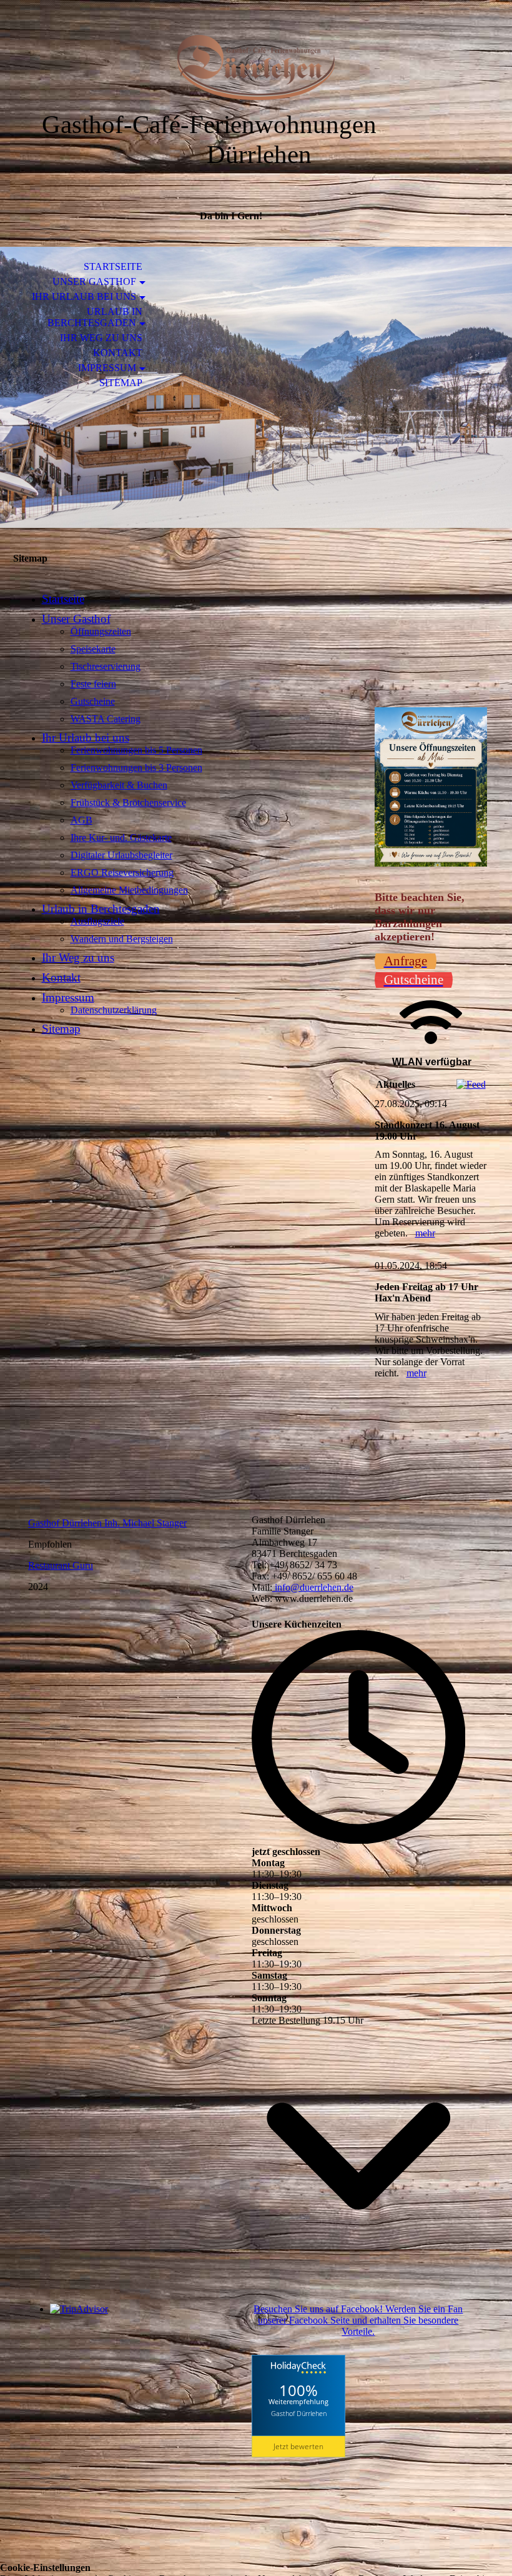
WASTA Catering (106, 719)
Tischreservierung (106, 666)
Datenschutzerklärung (114, 1010)
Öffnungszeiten (101, 631)
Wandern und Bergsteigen (122, 939)
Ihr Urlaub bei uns (84, 296)
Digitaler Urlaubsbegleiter (121, 855)
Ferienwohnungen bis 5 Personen (136, 750)
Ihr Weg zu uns (101, 338)
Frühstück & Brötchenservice (128, 803)
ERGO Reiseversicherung (122, 873)
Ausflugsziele (97, 921)
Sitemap (121, 383)
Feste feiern (93, 684)
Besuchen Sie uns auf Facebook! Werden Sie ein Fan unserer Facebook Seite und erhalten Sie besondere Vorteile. (358, 2320)
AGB (81, 820)
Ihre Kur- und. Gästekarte (121, 838)
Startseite (113, 266)
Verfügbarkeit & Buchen (119, 785)
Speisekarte (93, 649)
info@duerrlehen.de (313, 1587)
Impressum (107, 368)
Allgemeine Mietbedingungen (129, 890)
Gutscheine (93, 701)
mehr (425, 1233)
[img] (256, 67)
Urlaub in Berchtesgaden (95, 317)
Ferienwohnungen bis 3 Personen (136, 768)
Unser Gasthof (94, 281)
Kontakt (118, 353)
